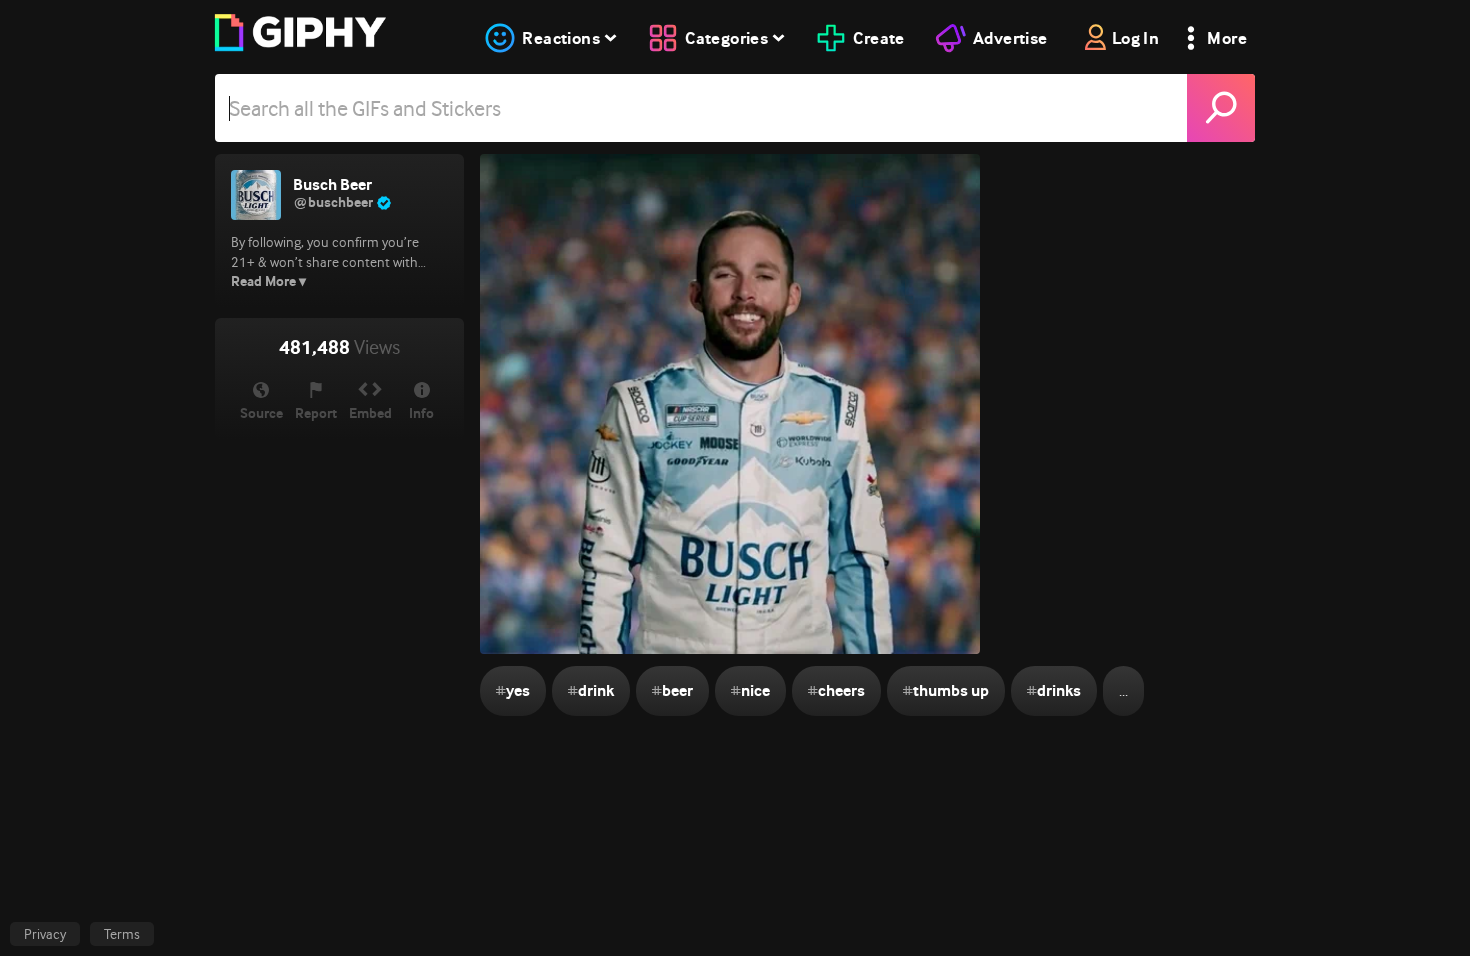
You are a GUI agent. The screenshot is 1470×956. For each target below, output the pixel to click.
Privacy (45, 934)
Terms (122, 934)
